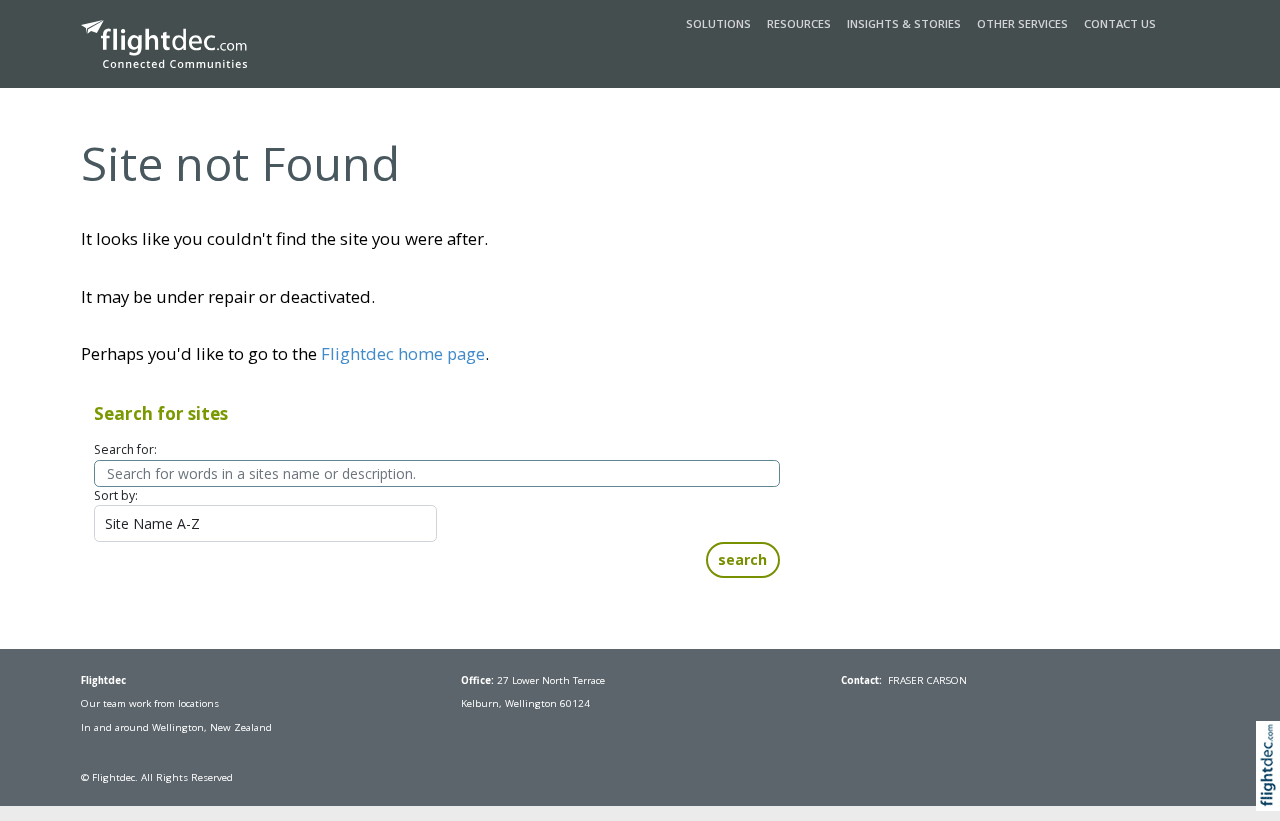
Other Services (1022, 23)
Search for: (125, 449)
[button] (1272, 788)
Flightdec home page (403, 353)
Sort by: (116, 495)
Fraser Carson (927, 680)
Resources (799, 23)
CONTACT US (1120, 23)
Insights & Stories (904, 23)
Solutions (718, 23)
